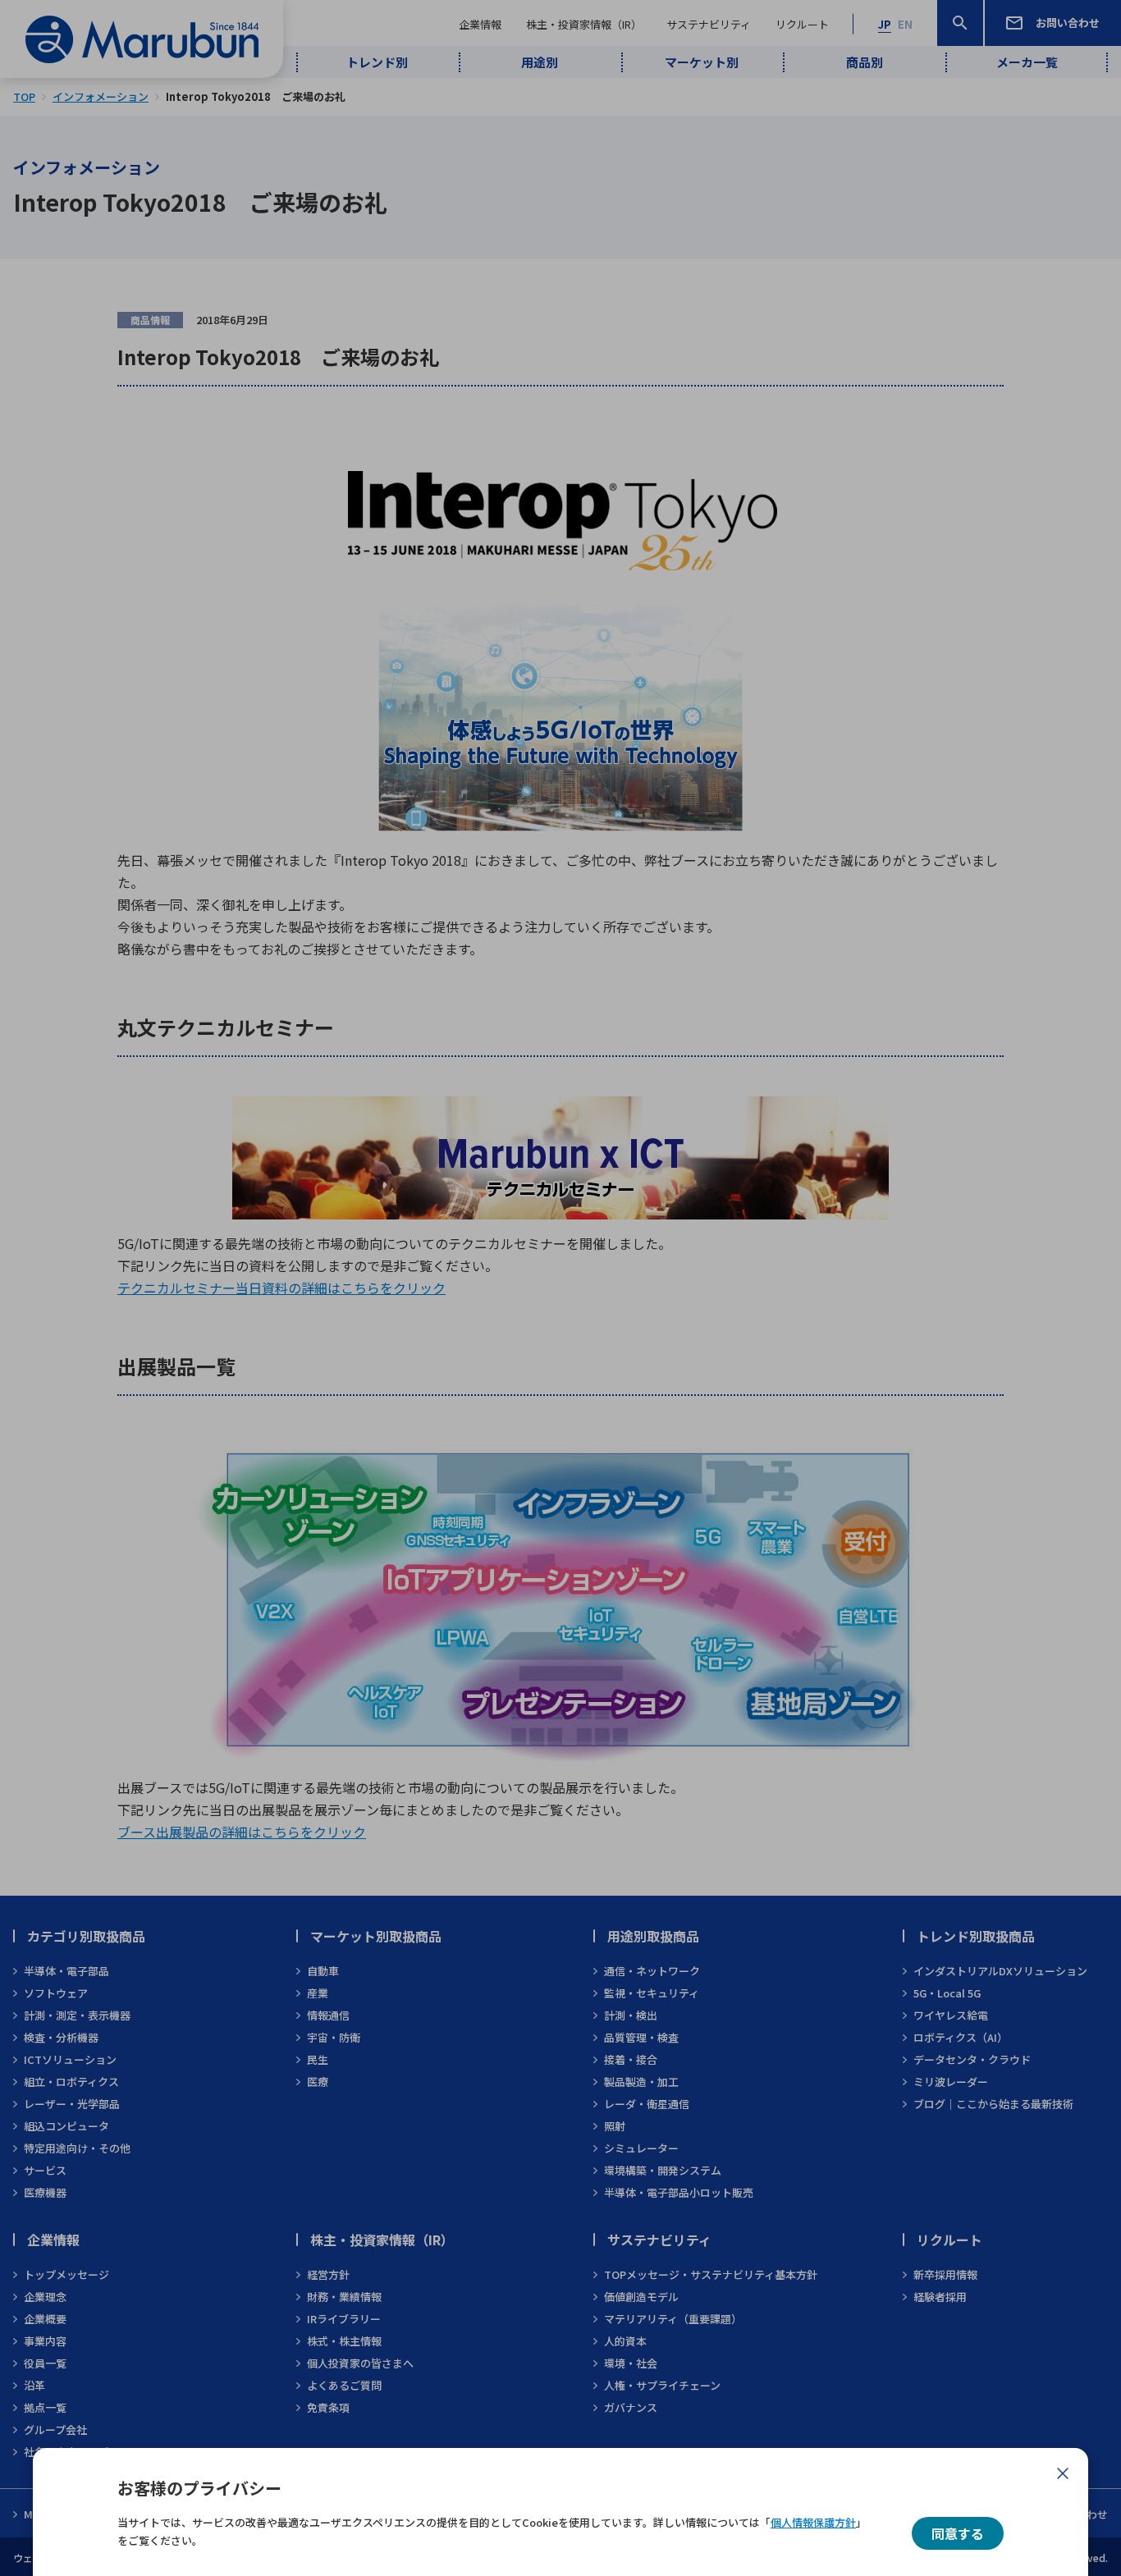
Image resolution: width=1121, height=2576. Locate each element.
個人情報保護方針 (813, 2522)
